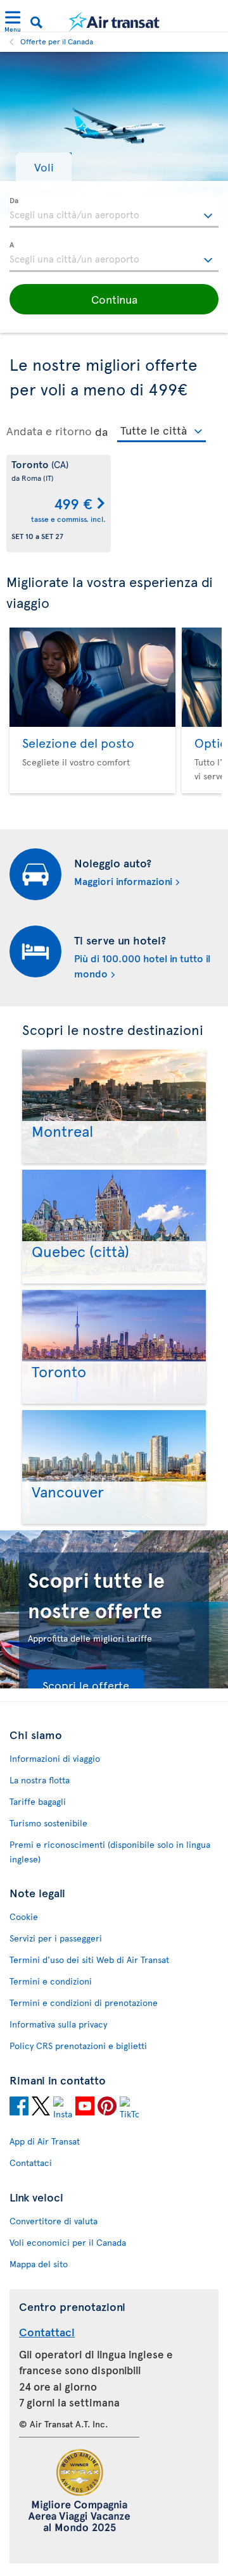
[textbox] (114, 213)
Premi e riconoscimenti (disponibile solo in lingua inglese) (110, 1852)
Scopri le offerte (86, 1685)
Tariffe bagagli (38, 1801)
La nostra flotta (40, 1780)
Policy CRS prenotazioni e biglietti (78, 2046)
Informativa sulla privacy (58, 2024)
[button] (44, 167)
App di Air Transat (45, 2141)
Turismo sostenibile (48, 1823)
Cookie (24, 1917)
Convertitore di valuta (54, 2221)
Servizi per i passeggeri (56, 1938)
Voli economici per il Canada (68, 2242)
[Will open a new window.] (19, 2108)
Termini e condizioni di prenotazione (84, 2003)
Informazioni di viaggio (55, 1758)
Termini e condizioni (51, 1981)
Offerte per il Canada (57, 41)
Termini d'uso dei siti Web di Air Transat (89, 1960)
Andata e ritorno (49, 431)
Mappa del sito (39, 2264)
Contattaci (31, 2163)
